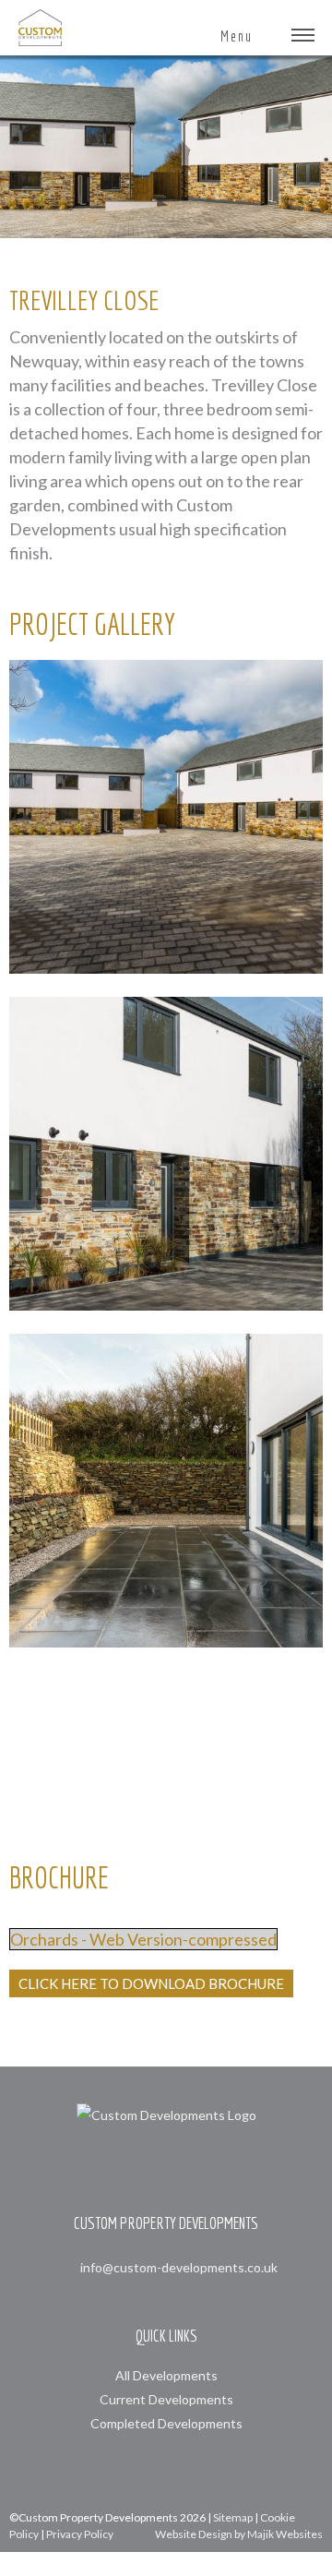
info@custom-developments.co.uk (179, 2267)
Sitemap (233, 2517)
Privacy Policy (80, 2534)
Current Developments (166, 2399)
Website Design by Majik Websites (239, 2534)
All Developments (166, 2375)
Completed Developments (166, 2423)
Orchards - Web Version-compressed (143, 1939)
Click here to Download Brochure (151, 1983)
